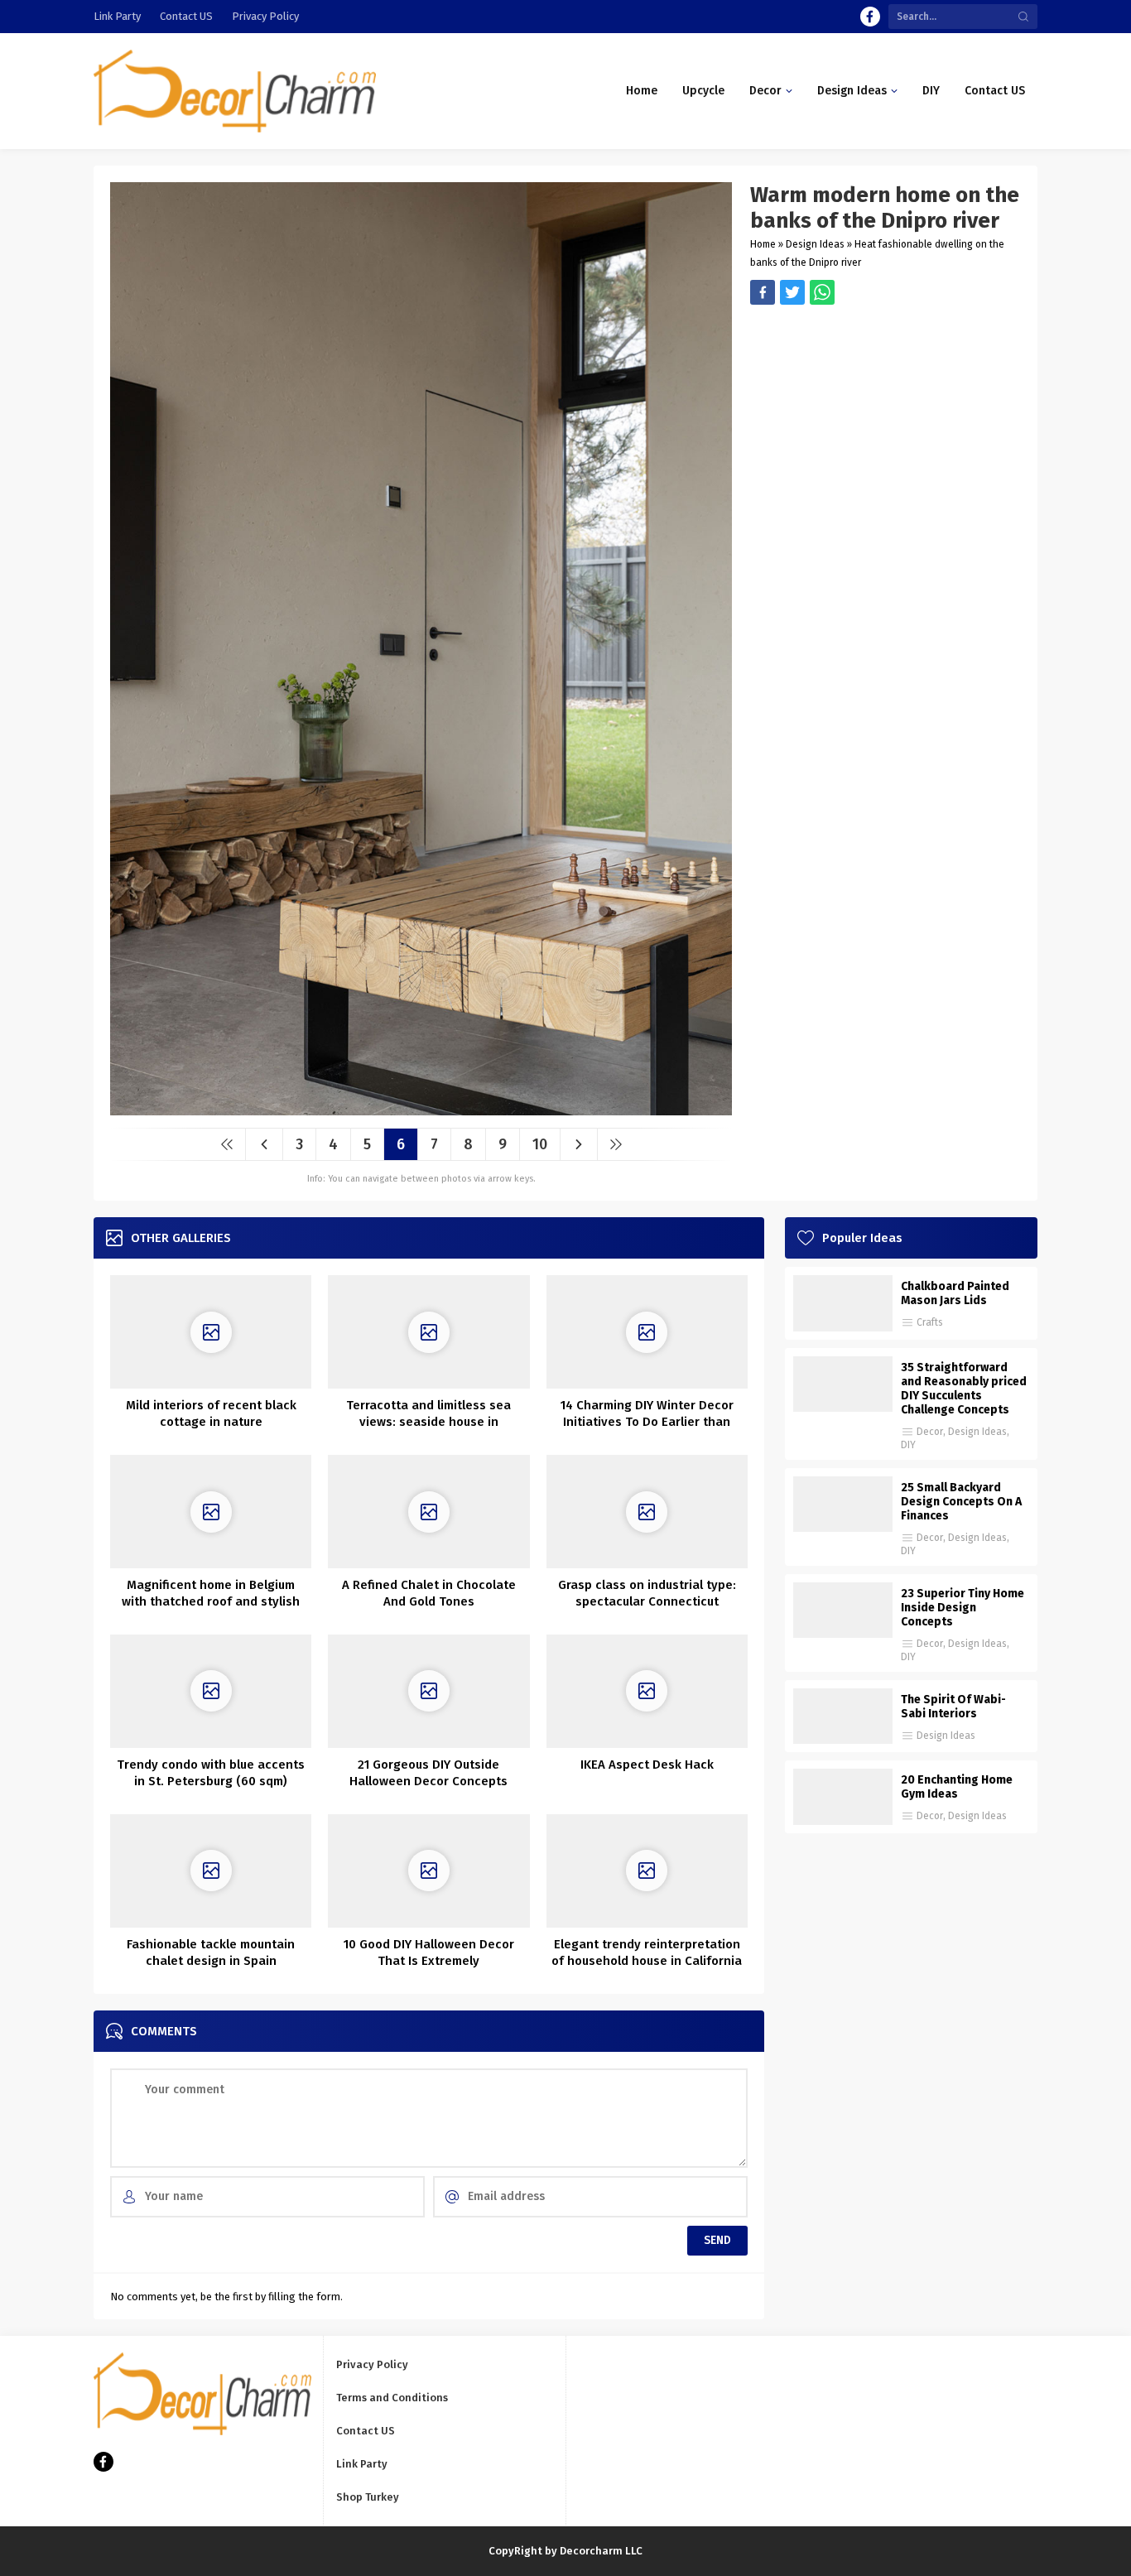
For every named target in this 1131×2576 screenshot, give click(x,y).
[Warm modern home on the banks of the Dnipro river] (421, 1109)
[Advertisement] (886, 421)
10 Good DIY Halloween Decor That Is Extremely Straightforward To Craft (429, 1961)
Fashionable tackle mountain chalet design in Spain (211, 1952)
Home (763, 244)
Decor (930, 1432)
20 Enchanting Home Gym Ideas (957, 1787)
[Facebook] (870, 17)
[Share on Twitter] (822, 292)
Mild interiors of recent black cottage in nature (211, 1413)
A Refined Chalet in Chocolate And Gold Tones (429, 1593)
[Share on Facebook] (763, 292)
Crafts (930, 1322)
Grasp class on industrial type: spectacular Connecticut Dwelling (647, 1601)
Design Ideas (815, 244)
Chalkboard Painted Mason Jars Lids (955, 1293)
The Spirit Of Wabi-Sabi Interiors (953, 1707)
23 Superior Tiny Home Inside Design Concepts (963, 1608)
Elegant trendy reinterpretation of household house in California (647, 1952)
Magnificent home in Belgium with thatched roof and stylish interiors (211, 1601)
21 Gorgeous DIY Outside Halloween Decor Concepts (428, 1773)
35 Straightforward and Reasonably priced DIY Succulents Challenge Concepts (964, 1389)
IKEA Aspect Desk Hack (647, 1765)
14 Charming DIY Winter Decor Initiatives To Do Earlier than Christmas (647, 1422)
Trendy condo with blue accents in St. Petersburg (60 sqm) (211, 1773)
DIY (908, 1445)
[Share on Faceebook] (792, 292)
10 (540, 1144)
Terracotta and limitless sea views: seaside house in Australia (428, 1422)
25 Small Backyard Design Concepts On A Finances (961, 1502)
